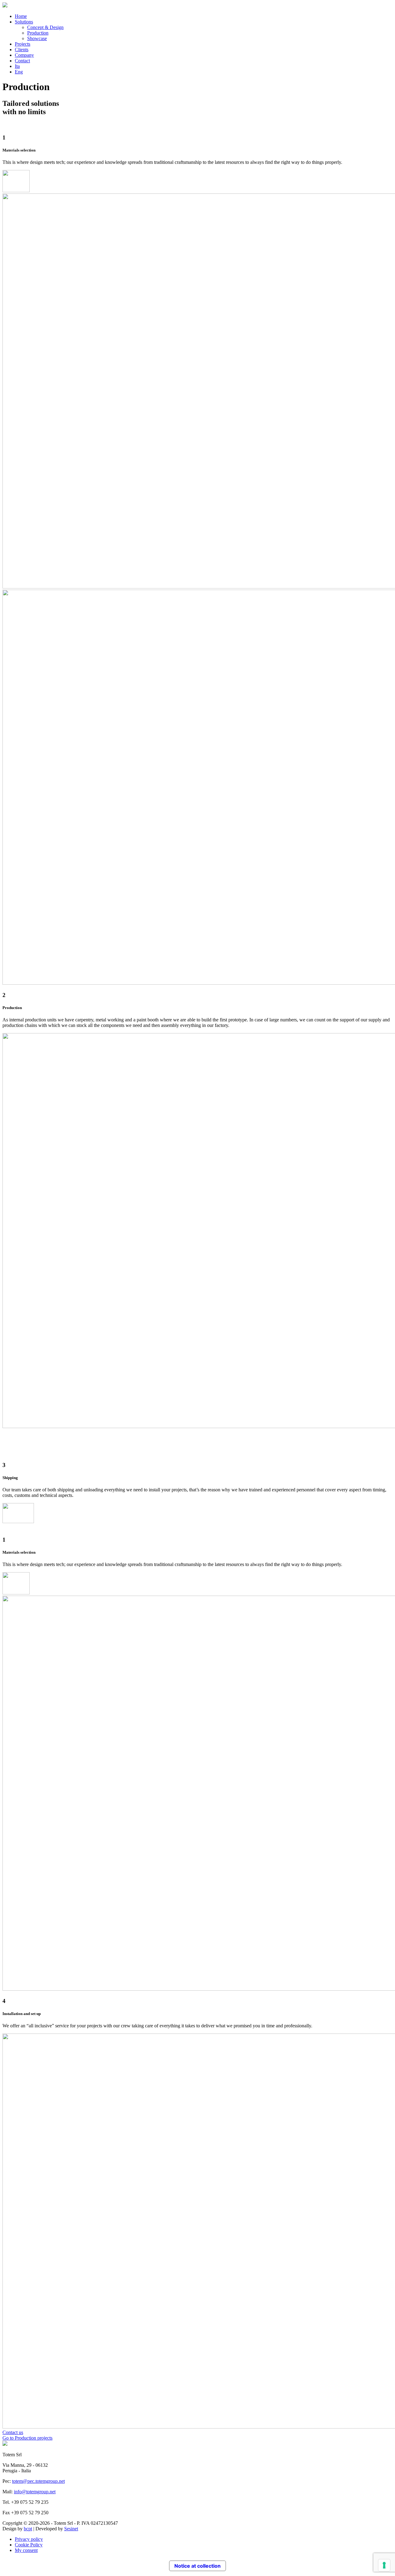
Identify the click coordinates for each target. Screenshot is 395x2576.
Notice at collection (197, 2566)
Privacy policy (29, 2539)
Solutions (24, 22)
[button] (13, 2432)
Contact (22, 61)
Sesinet (71, 2529)
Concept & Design (45, 27)
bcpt (28, 2529)
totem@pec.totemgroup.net (38, 2481)
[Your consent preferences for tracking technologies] (384, 2565)
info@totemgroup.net (35, 2492)
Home (21, 16)
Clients (22, 50)
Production (38, 33)
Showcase (37, 38)
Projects (23, 44)
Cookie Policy (29, 2545)
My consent (26, 2550)
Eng (19, 72)
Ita (17, 66)
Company (24, 55)
